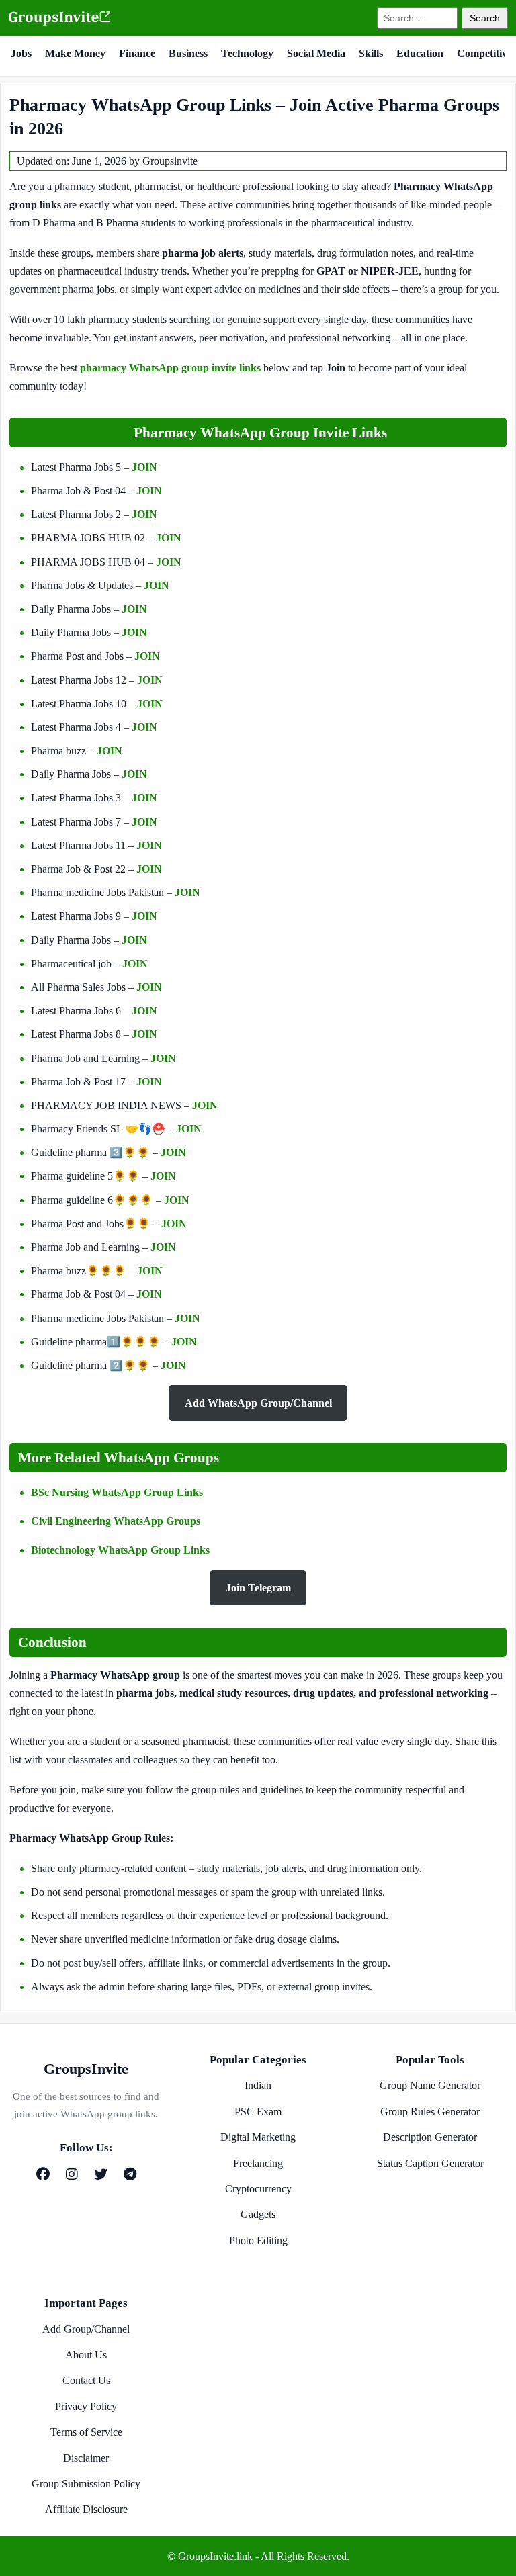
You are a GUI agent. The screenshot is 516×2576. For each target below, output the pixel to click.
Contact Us (86, 2380)
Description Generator (430, 2137)
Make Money (75, 53)
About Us (86, 2355)
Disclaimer (86, 2458)
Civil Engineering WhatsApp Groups (116, 1521)
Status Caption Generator (430, 2163)
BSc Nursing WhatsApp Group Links (117, 1492)
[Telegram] (130, 2174)
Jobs (21, 53)
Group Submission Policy (86, 2484)
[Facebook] (43, 2174)
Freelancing (258, 2163)
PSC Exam (258, 2112)
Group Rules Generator (430, 2112)
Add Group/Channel (86, 2329)
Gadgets (258, 2214)
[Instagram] (72, 2174)
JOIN (144, 467)
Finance (137, 53)
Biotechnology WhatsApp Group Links (120, 1550)
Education (420, 53)
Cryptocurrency (258, 2189)
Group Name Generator (430, 2085)
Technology (247, 53)
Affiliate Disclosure (86, 2509)
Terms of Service (86, 2432)
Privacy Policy (86, 2406)
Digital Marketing (258, 2137)
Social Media (316, 53)
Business (188, 53)
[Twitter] (101, 2174)
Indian (258, 2085)
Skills (371, 53)
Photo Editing (258, 2240)
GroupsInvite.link (215, 2556)
